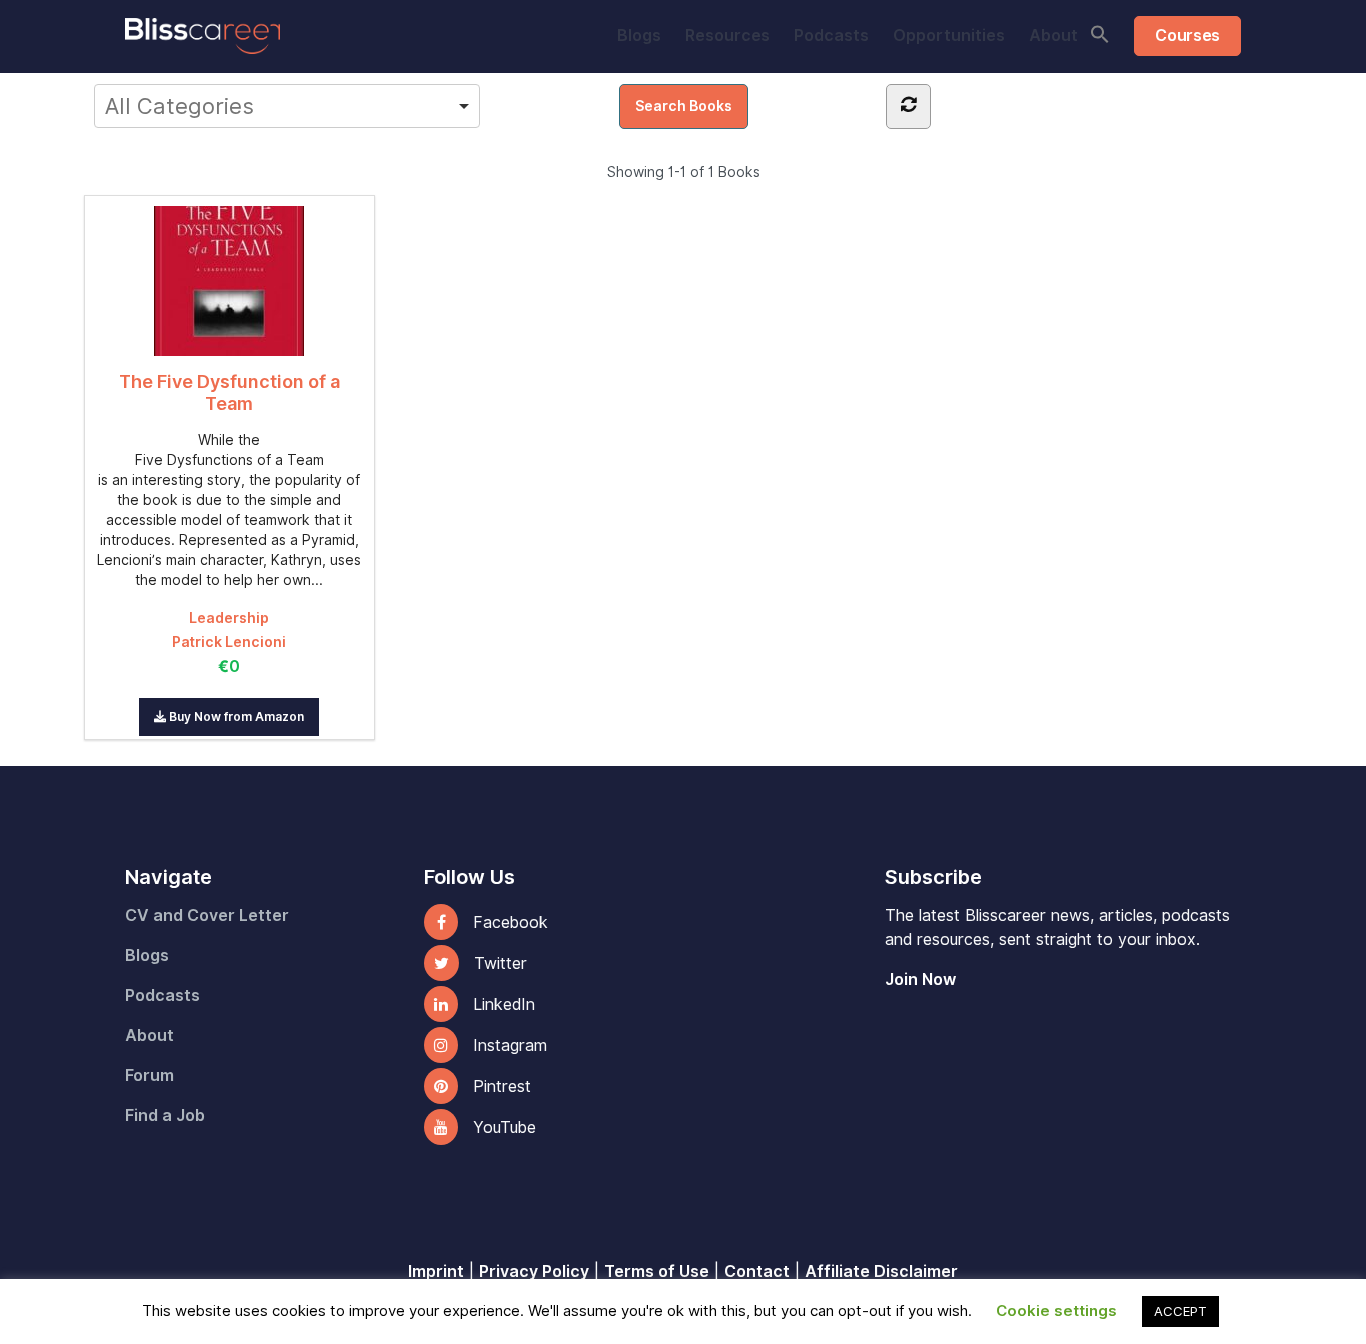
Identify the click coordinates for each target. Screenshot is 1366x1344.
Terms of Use (656, 1271)
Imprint (436, 1271)
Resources (727, 35)
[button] (1100, 34)
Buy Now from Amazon (235, 716)
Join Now (920, 979)
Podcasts (831, 35)
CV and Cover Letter (207, 915)
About (1053, 35)
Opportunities (949, 35)
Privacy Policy (534, 1271)
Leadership (229, 618)
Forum (149, 1075)
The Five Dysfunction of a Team (229, 392)
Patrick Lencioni (229, 642)
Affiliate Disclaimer (881, 1271)
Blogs (639, 35)
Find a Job (165, 1115)
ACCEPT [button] (1180, 1311)
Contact (757, 1271)
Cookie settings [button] (1056, 1311)
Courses (1187, 35)
